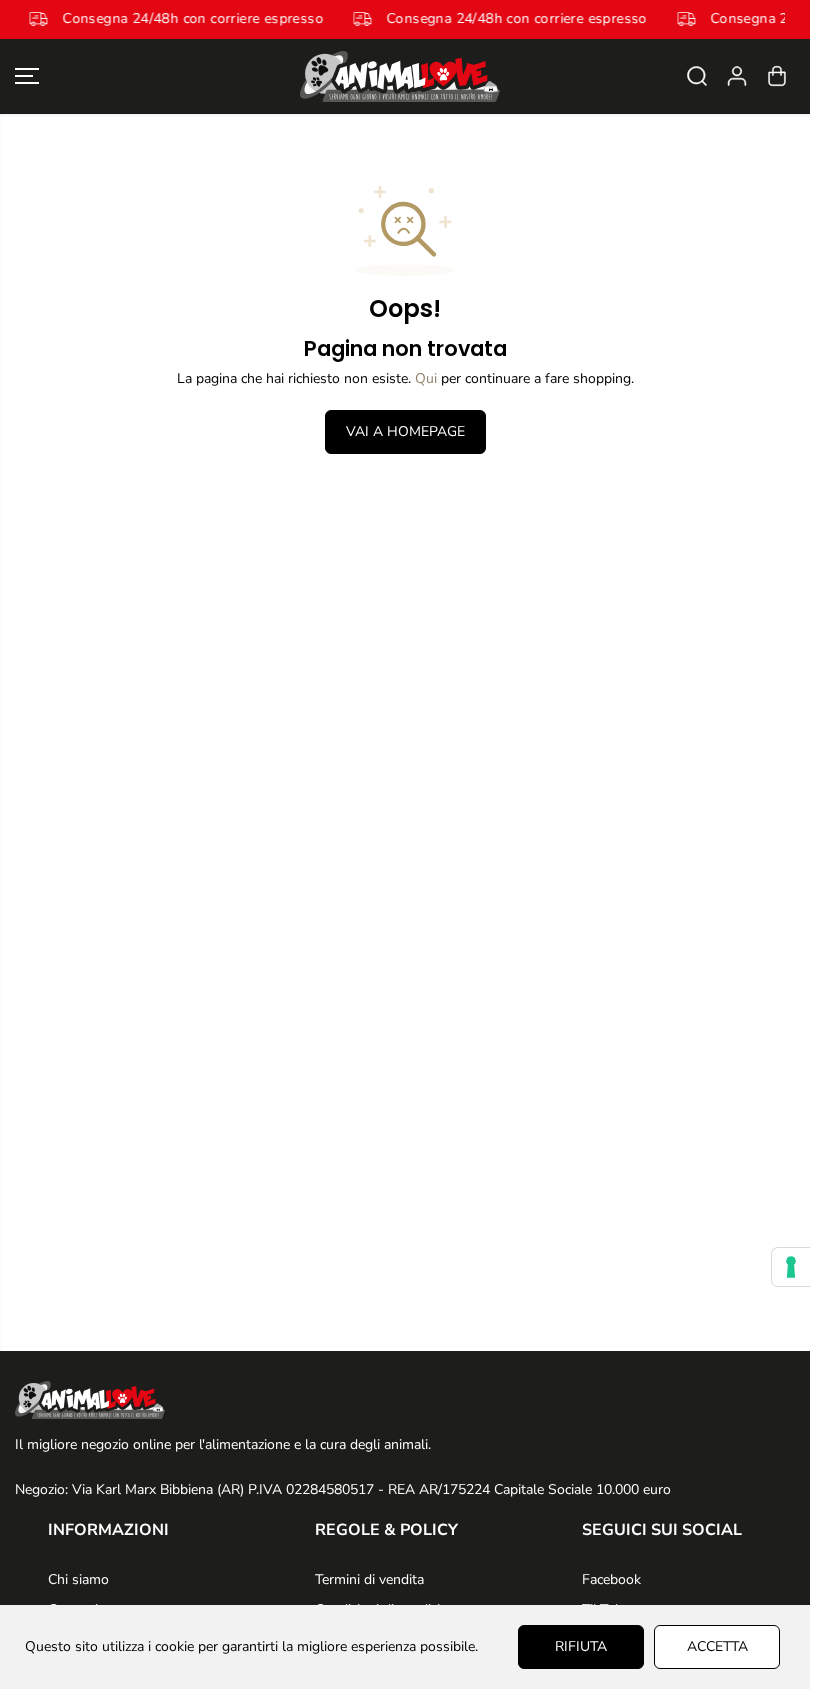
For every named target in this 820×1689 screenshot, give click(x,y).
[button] (27, 76)
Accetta (717, 1646)
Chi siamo (78, 1579)
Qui (426, 378)
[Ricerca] (697, 76)
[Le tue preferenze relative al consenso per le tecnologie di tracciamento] (791, 1267)
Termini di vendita (369, 1579)
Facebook (611, 1579)
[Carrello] (777, 76)
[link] (405, 1400)
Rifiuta (581, 1646)
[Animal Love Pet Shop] (400, 76)
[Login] (737, 76)
